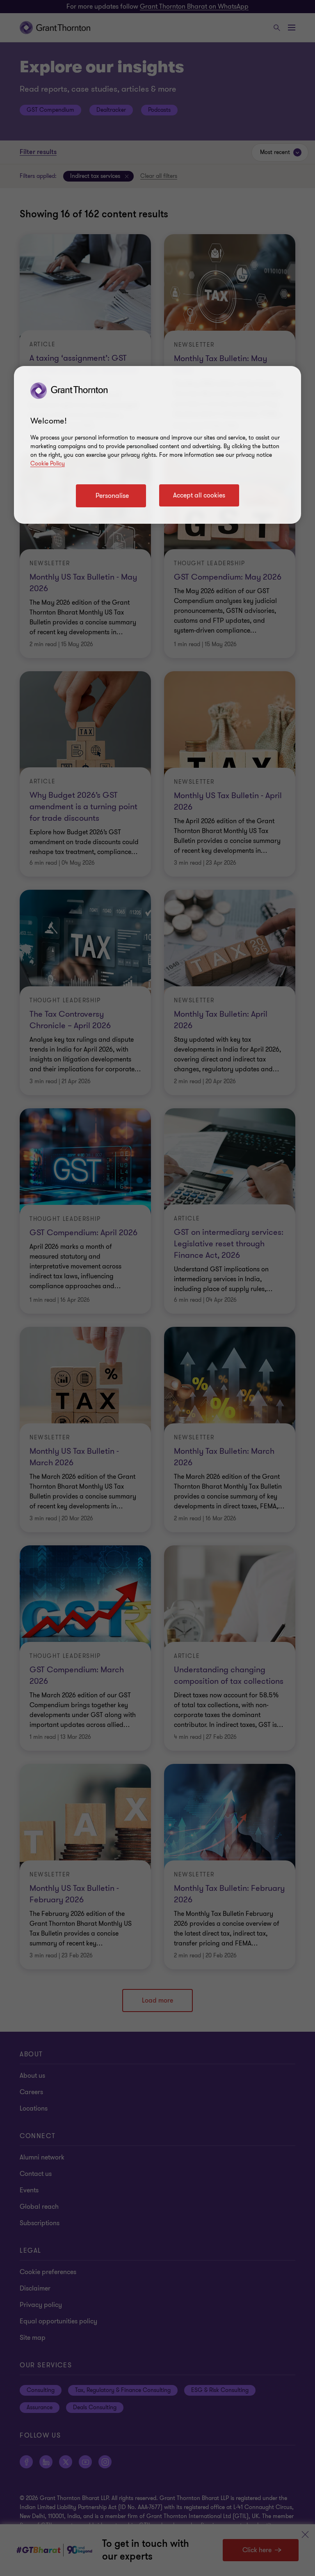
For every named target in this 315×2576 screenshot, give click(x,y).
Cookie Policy (48, 464)
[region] (157, 445)
